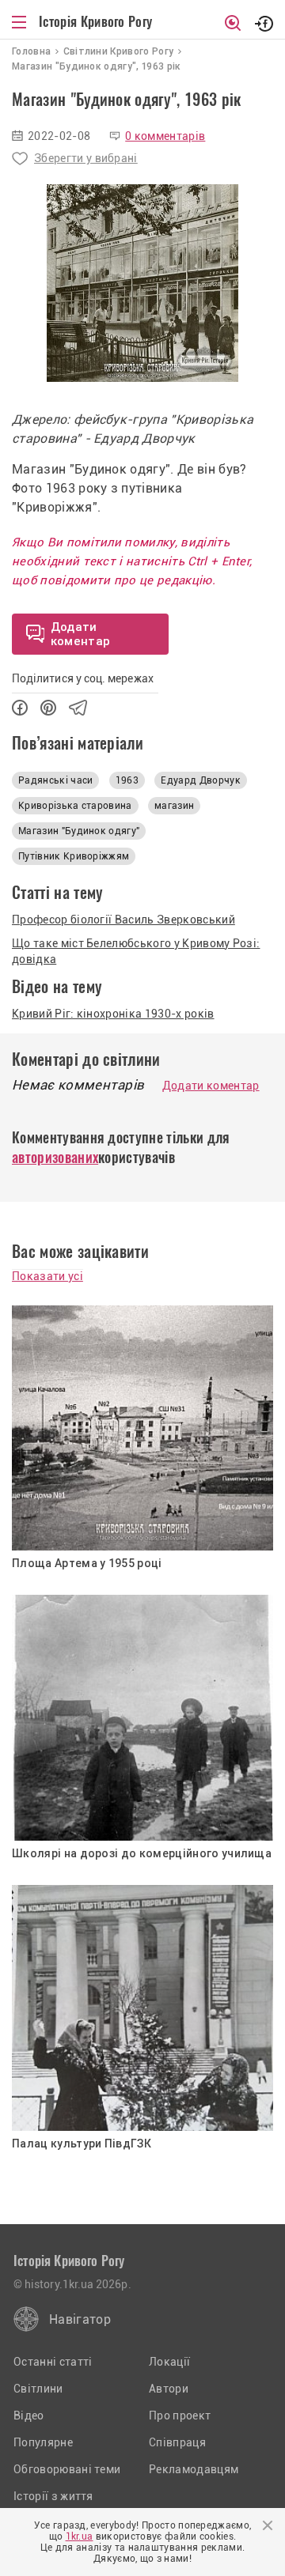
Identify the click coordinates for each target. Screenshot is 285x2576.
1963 (127, 780)
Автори (169, 2389)
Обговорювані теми (67, 2469)
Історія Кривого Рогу (95, 21)
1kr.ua (80, 2536)
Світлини (38, 2389)
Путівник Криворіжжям (74, 856)
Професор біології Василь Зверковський (123, 920)
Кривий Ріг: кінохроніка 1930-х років (113, 1014)
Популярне (43, 2442)
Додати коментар (211, 1086)
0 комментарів (165, 136)
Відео (29, 2415)
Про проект (180, 2415)
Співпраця (177, 2442)
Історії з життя (53, 2496)
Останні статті (53, 2362)
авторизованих (55, 1157)
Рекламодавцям (194, 2469)
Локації (169, 2362)
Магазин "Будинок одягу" (79, 831)
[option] (142, 283)
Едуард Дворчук (200, 780)
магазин (174, 806)
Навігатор (80, 2319)
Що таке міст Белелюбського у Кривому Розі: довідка (136, 951)
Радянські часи (55, 780)
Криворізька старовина (75, 806)
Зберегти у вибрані (86, 158)
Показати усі (47, 1276)
